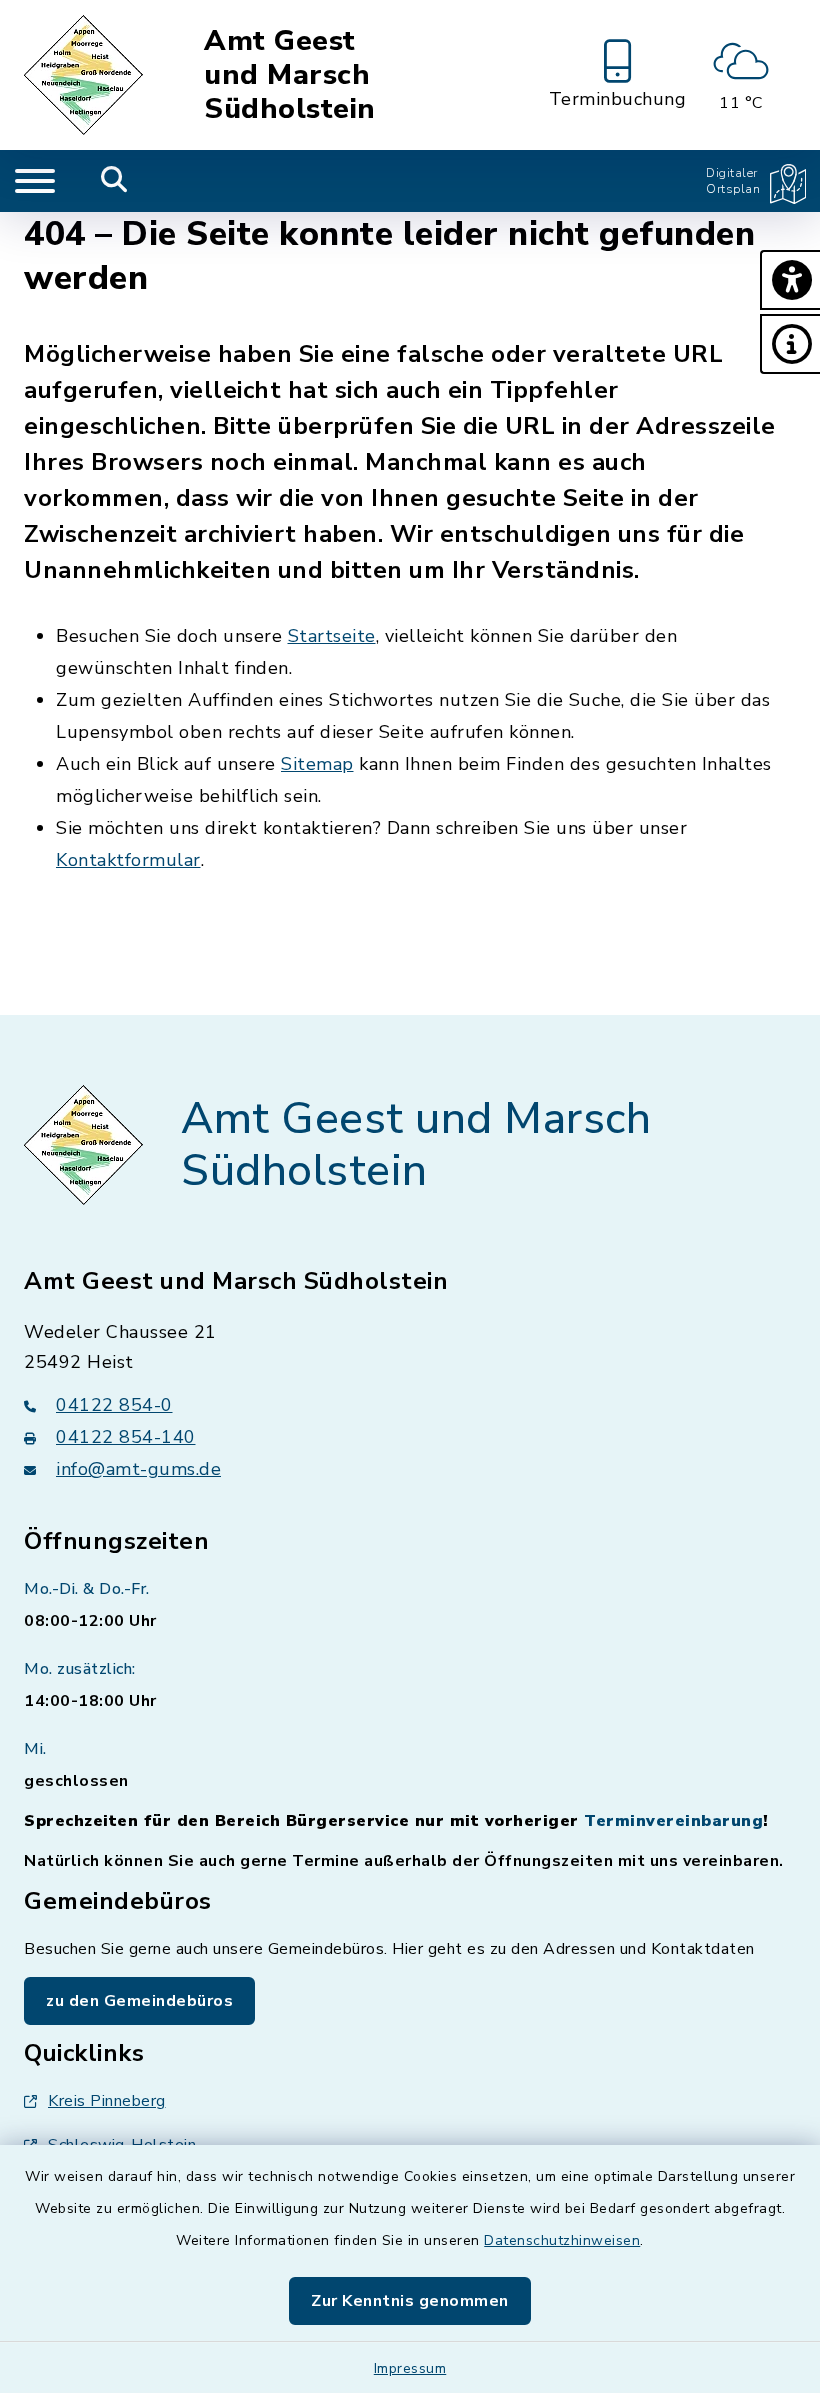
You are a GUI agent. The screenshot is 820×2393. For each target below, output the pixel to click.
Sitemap (317, 764)
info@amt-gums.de (138, 1469)
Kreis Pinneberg (107, 2101)
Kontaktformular (128, 860)
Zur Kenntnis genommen (410, 2301)
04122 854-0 (114, 1405)
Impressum (410, 2368)
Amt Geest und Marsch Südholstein (290, 75)
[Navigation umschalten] (35, 181)
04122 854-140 (126, 1437)
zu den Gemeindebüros (139, 2001)
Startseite (332, 636)
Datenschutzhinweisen (562, 2240)
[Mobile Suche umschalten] (114, 181)
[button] (790, 280)
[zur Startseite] (86, 75)
